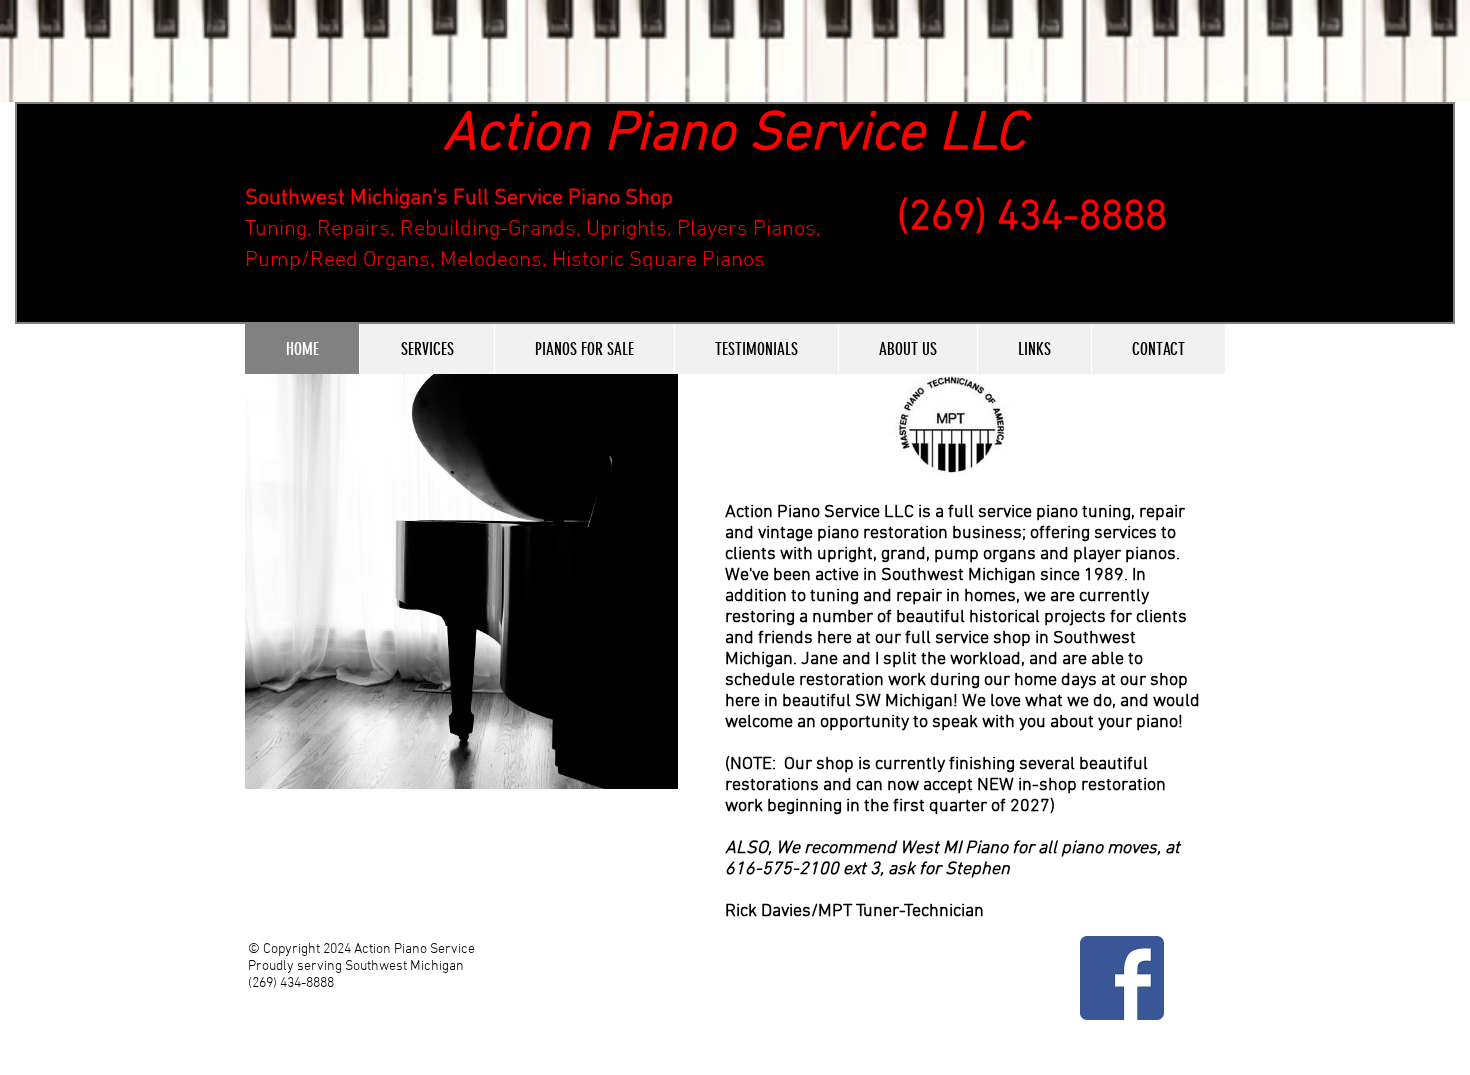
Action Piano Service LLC (734, 135)
